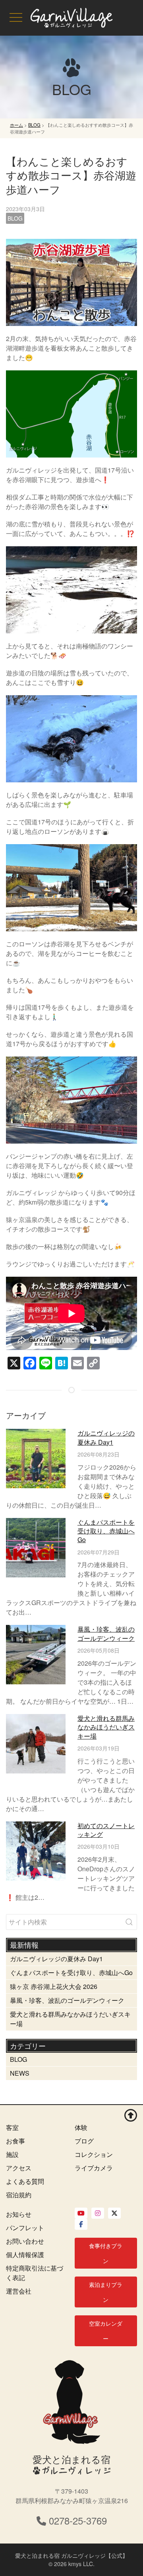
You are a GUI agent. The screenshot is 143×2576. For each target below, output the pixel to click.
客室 (12, 2127)
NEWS (20, 2073)
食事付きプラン (106, 2253)
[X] (114, 2213)
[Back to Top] (131, 2115)
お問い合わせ (25, 2241)
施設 (12, 2154)
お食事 (15, 2141)
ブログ (84, 2141)
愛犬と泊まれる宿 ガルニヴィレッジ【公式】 (71, 2555)
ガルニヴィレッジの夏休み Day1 (106, 1437)
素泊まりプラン (106, 2292)
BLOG (15, 218)
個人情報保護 (25, 2255)
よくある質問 (25, 2181)
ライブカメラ (94, 2168)
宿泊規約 (19, 2195)
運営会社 (19, 2291)
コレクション (94, 2154)
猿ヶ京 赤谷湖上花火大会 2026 (54, 1986)
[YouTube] (81, 2213)
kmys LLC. (81, 2564)
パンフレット (25, 2228)
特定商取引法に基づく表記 (35, 2273)
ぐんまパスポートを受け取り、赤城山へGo (106, 1531)
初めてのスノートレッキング (106, 1830)
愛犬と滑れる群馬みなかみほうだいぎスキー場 (106, 1727)
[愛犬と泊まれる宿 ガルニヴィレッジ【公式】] (72, 18)
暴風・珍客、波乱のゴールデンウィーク (106, 1633)
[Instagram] (98, 2213)
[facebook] (81, 2224)
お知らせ (19, 2214)
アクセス (19, 2168)
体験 (81, 2127)
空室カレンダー (106, 2331)
